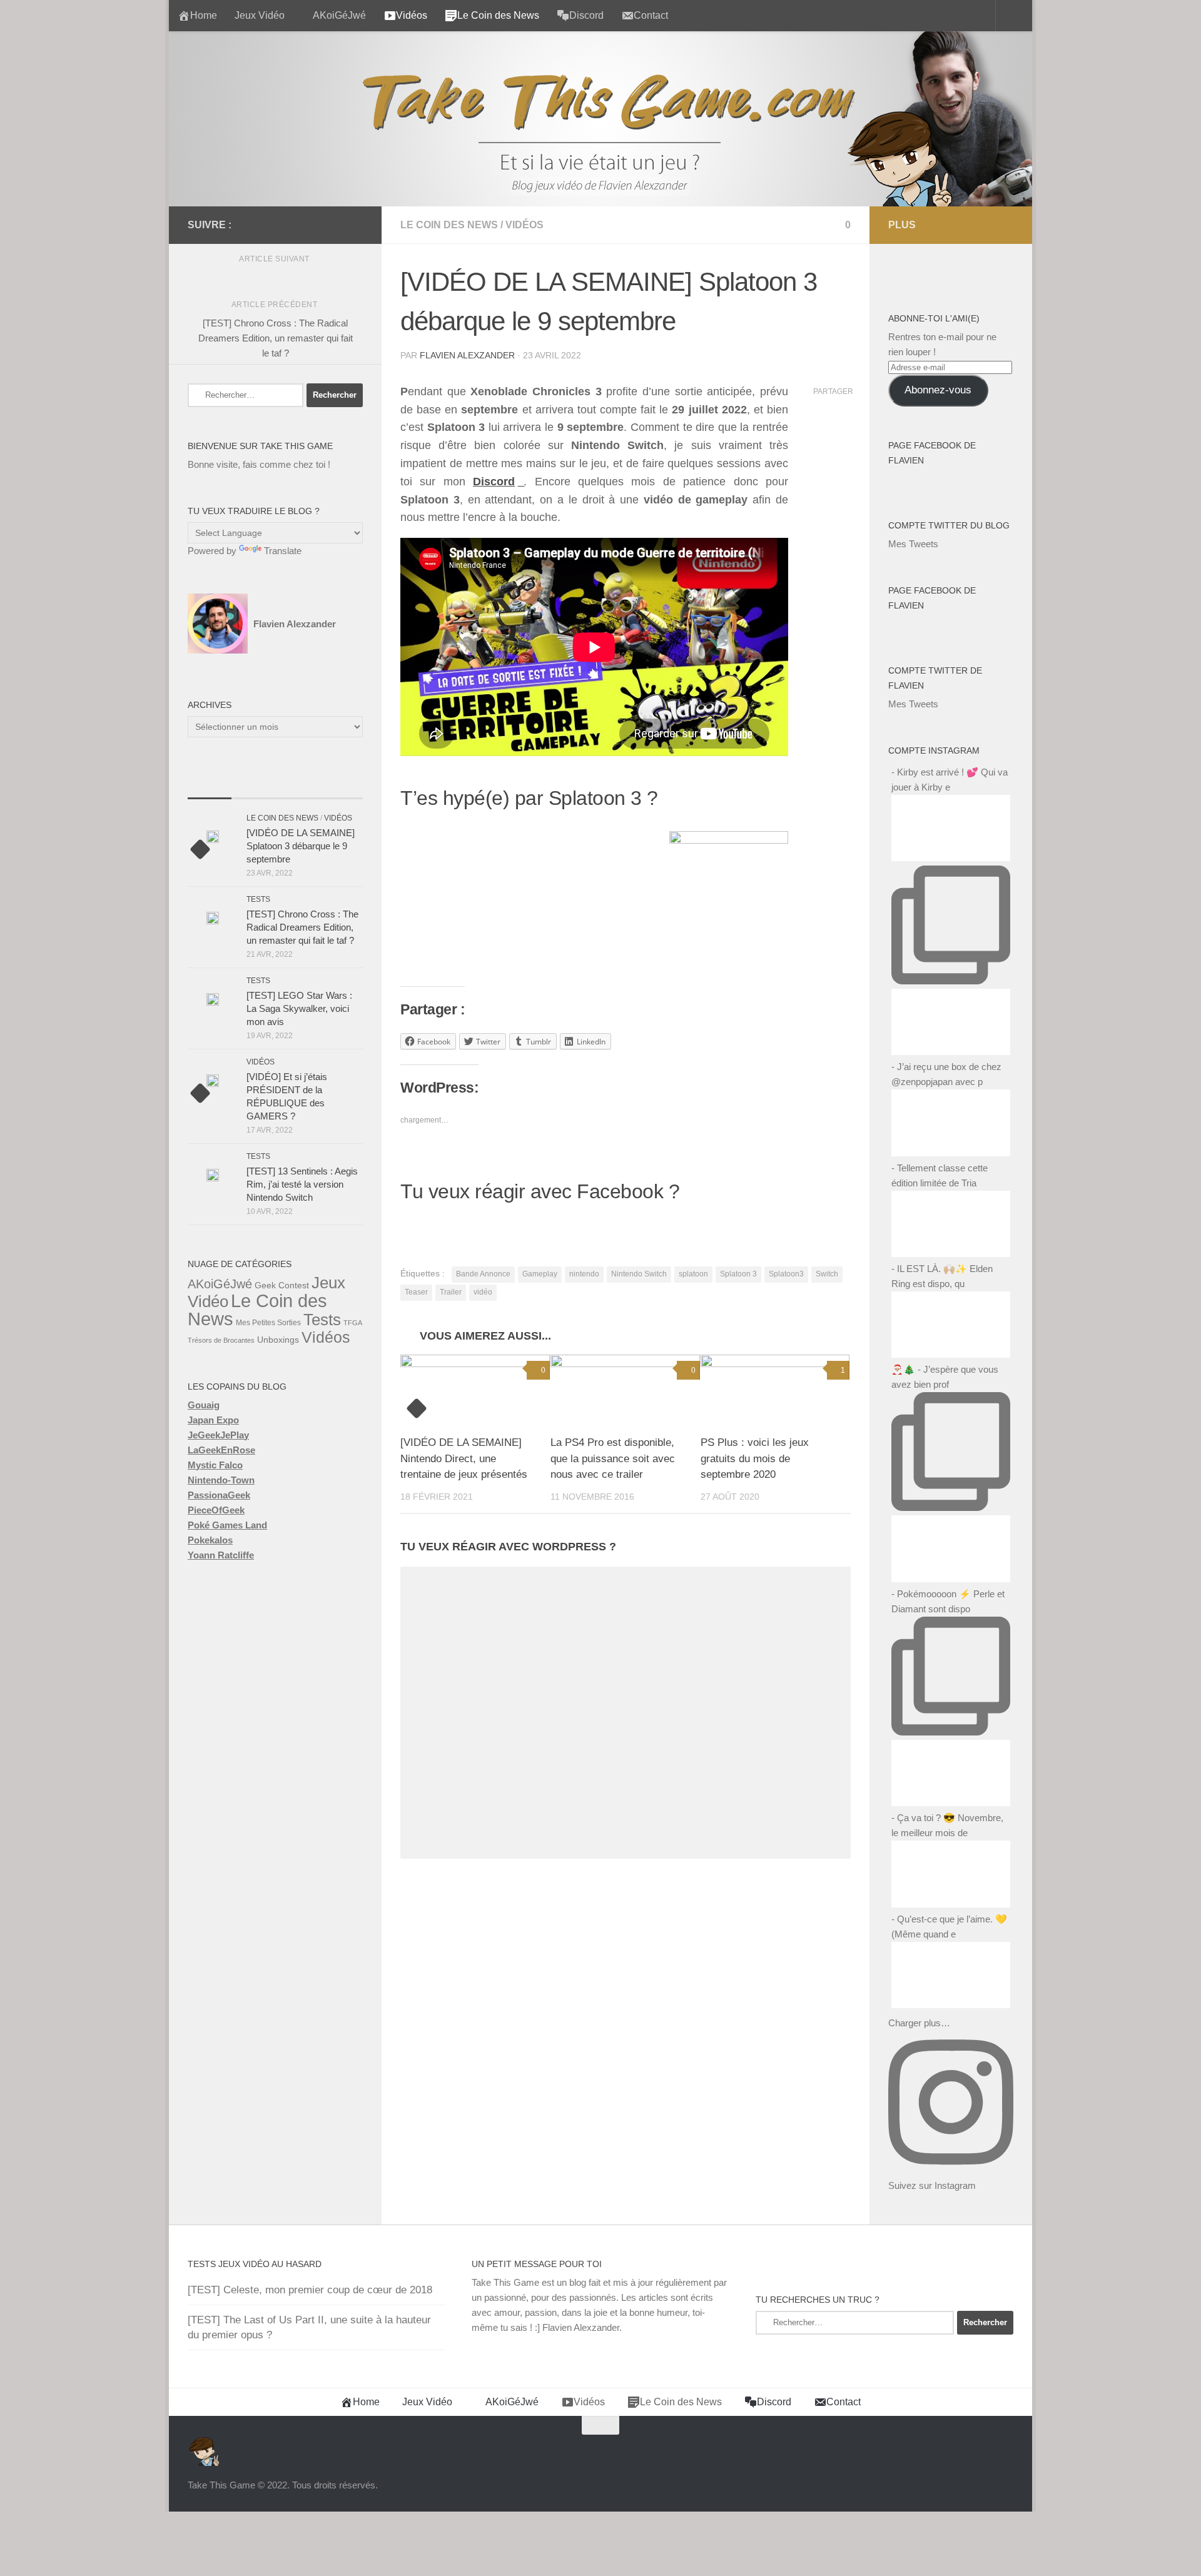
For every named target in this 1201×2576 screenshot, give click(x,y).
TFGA (353, 1323)
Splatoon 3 (738, 1274)
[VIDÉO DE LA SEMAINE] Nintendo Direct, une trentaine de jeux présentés (464, 1458)
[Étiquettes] (341, 786)
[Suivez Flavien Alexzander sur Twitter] (275, 225)
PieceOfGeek (216, 1510)
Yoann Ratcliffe (221, 1555)
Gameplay (540, 1274)
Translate (283, 551)
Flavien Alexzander (467, 355)
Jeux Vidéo (260, 15)
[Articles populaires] (253, 786)
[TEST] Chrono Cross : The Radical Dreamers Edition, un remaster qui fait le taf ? (302, 927)
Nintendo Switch (639, 1274)
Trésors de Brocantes (221, 1340)
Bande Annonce (483, 1274)
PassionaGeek (219, 1495)
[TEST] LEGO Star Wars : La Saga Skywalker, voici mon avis (299, 1008)
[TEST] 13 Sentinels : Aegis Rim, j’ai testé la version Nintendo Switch (302, 1184)
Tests (258, 899)
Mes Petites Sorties (268, 1323)
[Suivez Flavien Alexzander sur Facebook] (255, 225)
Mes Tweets (913, 544)
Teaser (416, 1292)
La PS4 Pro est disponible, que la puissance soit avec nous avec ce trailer (613, 1458)
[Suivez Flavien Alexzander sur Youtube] (315, 225)
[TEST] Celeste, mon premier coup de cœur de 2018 (310, 2290)
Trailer (451, 1292)
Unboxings (278, 1340)
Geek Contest (282, 1285)
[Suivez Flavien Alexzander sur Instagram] (355, 225)
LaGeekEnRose (221, 1450)
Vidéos (524, 225)
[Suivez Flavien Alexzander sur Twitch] (295, 225)
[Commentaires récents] (297, 786)
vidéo (483, 1292)
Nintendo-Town (221, 1480)
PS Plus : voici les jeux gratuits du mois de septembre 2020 (755, 1458)
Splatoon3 (786, 1274)
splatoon (693, 1274)
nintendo (584, 1274)
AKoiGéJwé (339, 15)
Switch (827, 1274)
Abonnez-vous (938, 390)
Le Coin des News (449, 225)
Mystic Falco (215, 1465)
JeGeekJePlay (218, 1435)
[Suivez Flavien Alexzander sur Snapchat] (335, 225)
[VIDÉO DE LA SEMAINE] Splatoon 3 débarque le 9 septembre (301, 846)
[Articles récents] (210, 786)
